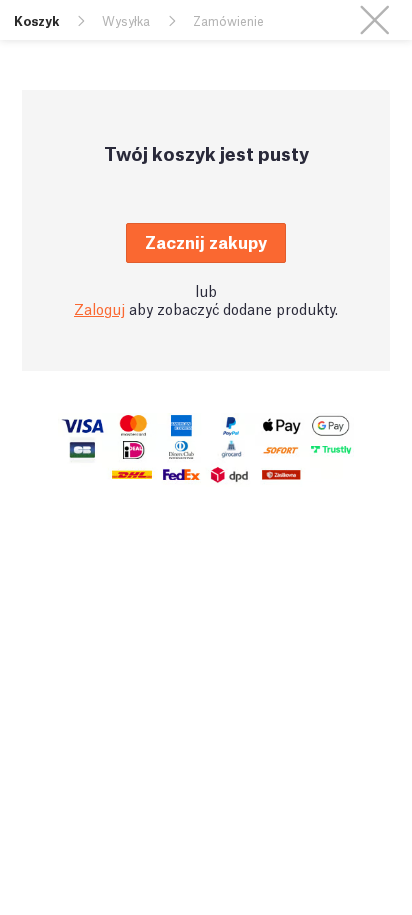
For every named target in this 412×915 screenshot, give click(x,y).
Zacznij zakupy (206, 241)
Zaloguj (99, 308)
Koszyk (36, 20)
